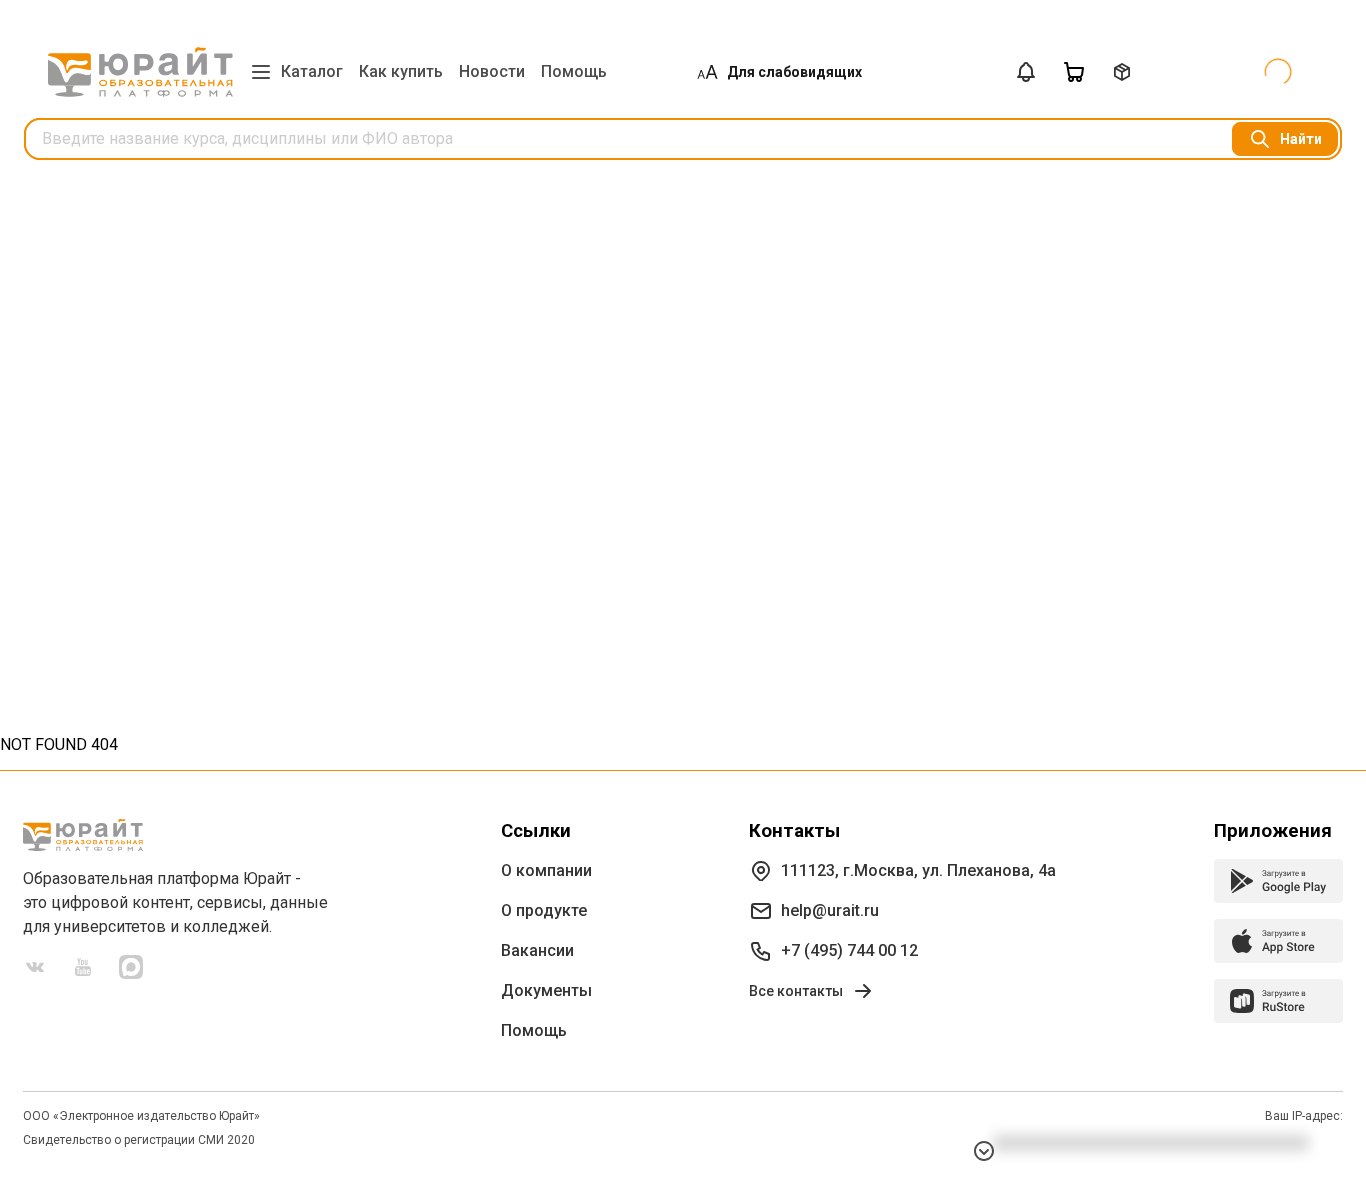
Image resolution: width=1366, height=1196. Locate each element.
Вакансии (537, 950)
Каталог (312, 71)
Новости (492, 71)
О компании (546, 870)
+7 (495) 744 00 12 (849, 950)
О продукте (544, 910)
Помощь (574, 71)
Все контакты (796, 991)
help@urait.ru (830, 910)
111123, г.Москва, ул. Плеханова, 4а (918, 870)
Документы (546, 990)
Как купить (401, 71)
